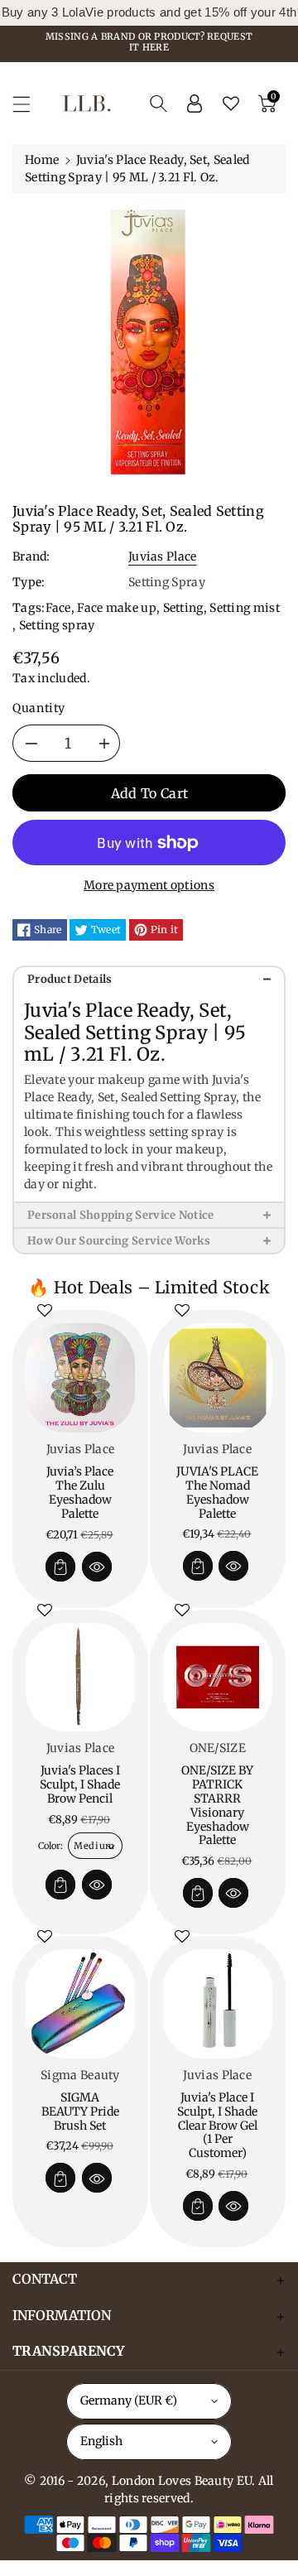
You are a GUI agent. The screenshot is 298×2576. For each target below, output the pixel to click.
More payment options (149, 885)
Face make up (117, 608)
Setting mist (245, 608)
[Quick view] (97, 1567)
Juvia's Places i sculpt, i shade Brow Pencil (80, 1784)
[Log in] (195, 104)
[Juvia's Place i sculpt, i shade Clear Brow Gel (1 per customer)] (218, 2004)
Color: (50, 1846)
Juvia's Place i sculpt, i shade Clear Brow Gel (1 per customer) (217, 2125)
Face (58, 608)
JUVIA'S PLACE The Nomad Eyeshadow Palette (217, 1492)
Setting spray (57, 625)
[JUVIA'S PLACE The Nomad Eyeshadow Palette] (218, 1378)
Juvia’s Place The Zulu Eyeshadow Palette (80, 1492)
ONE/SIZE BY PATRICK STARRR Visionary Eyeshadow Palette (217, 1805)
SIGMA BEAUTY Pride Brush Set (80, 2111)
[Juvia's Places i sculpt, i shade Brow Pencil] (80, 1678)
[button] (29, 104)
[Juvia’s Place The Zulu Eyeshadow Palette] (80, 1378)
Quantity (39, 708)
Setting (183, 608)
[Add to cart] (60, 1567)
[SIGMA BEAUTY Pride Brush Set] (80, 2004)
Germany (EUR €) (129, 2400)
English (101, 2441)
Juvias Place (163, 556)
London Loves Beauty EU (182, 2481)
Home (42, 160)
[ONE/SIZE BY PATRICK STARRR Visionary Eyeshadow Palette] (218, 1678)
